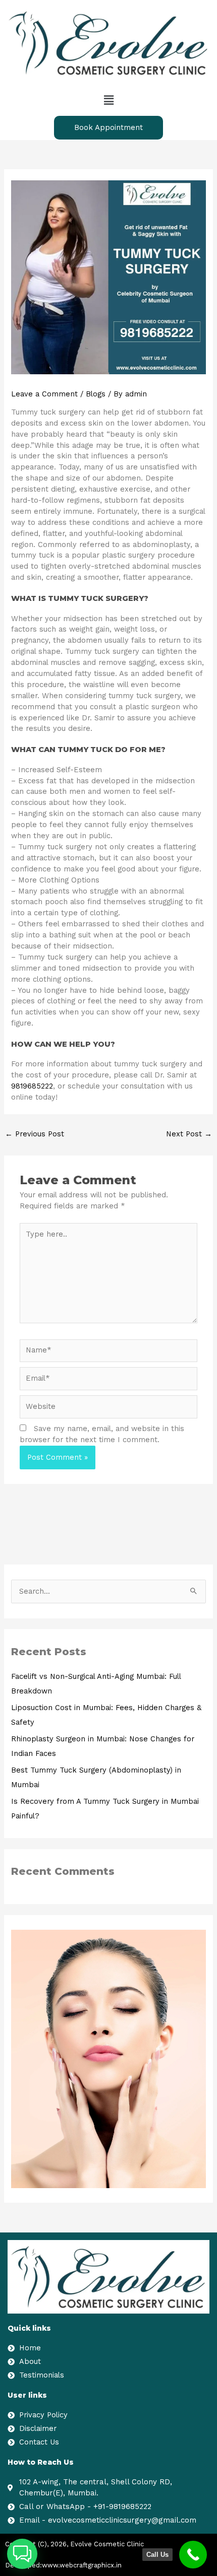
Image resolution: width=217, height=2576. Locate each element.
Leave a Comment (44, 394)
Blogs (96, 394)
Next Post (189, 1134)
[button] (108, 100)
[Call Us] (193, 2555)
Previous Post (35, 1134)
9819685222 (32, 1086)
